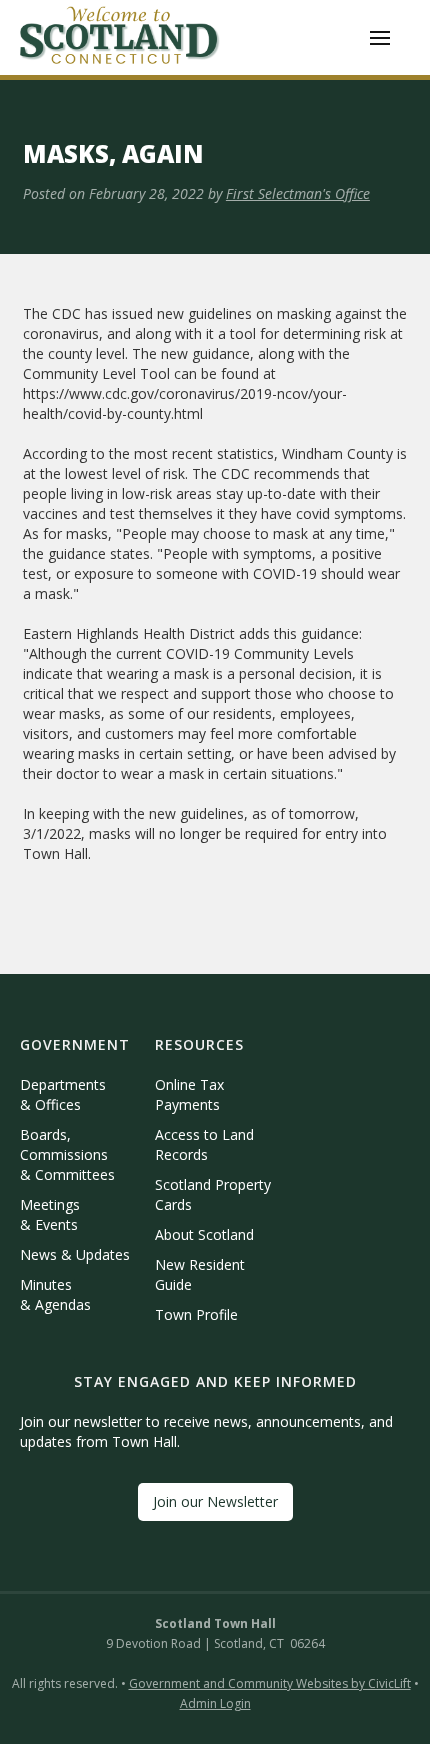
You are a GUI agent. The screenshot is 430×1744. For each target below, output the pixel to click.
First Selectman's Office (298, 193)
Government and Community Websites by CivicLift (270, 1683)
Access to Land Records (204, 1144)
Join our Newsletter (215, 1501)
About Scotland (204, 1234)
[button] (380, 38)
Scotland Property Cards (213, 1194)
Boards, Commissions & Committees (67, 1154)
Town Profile (196, 1314)
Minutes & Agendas (55, 1294)
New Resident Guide (200, 1274)
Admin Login (215, 1703)
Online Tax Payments (189, 1094)
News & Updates (75, 1254)
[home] (120, 37)
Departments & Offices (63, 1094)
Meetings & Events (50, 1214)
